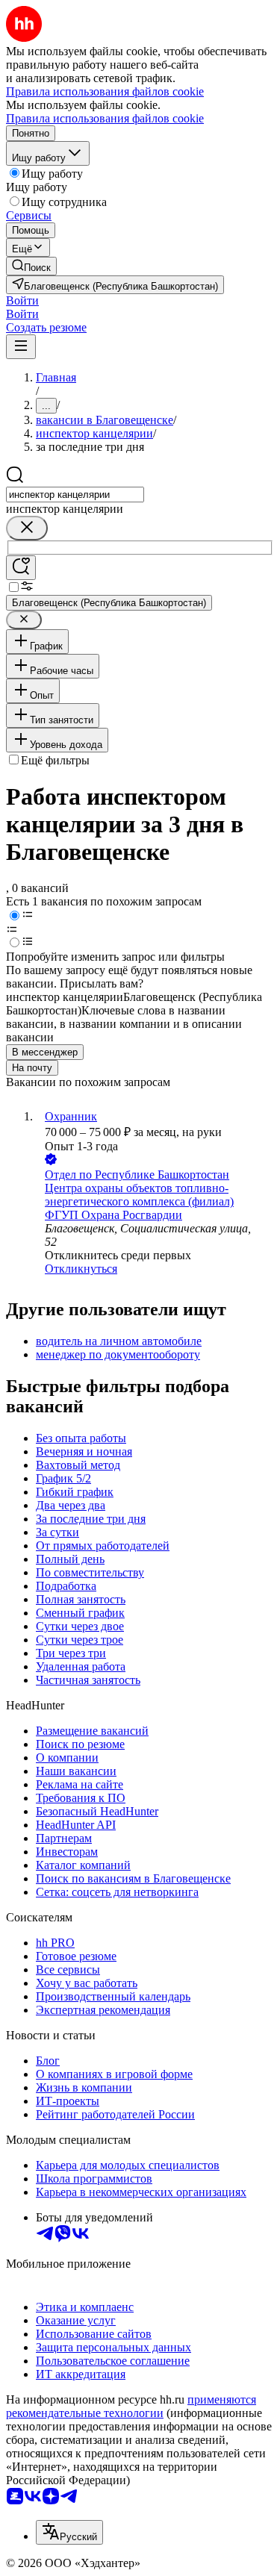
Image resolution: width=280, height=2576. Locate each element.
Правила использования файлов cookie (105, 118)
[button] (22, 300)
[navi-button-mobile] (21, 347)
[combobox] (75, 495)
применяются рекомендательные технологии (131, 2406)
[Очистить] (27, 528)
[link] (31, 266)
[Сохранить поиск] (21, 568)
